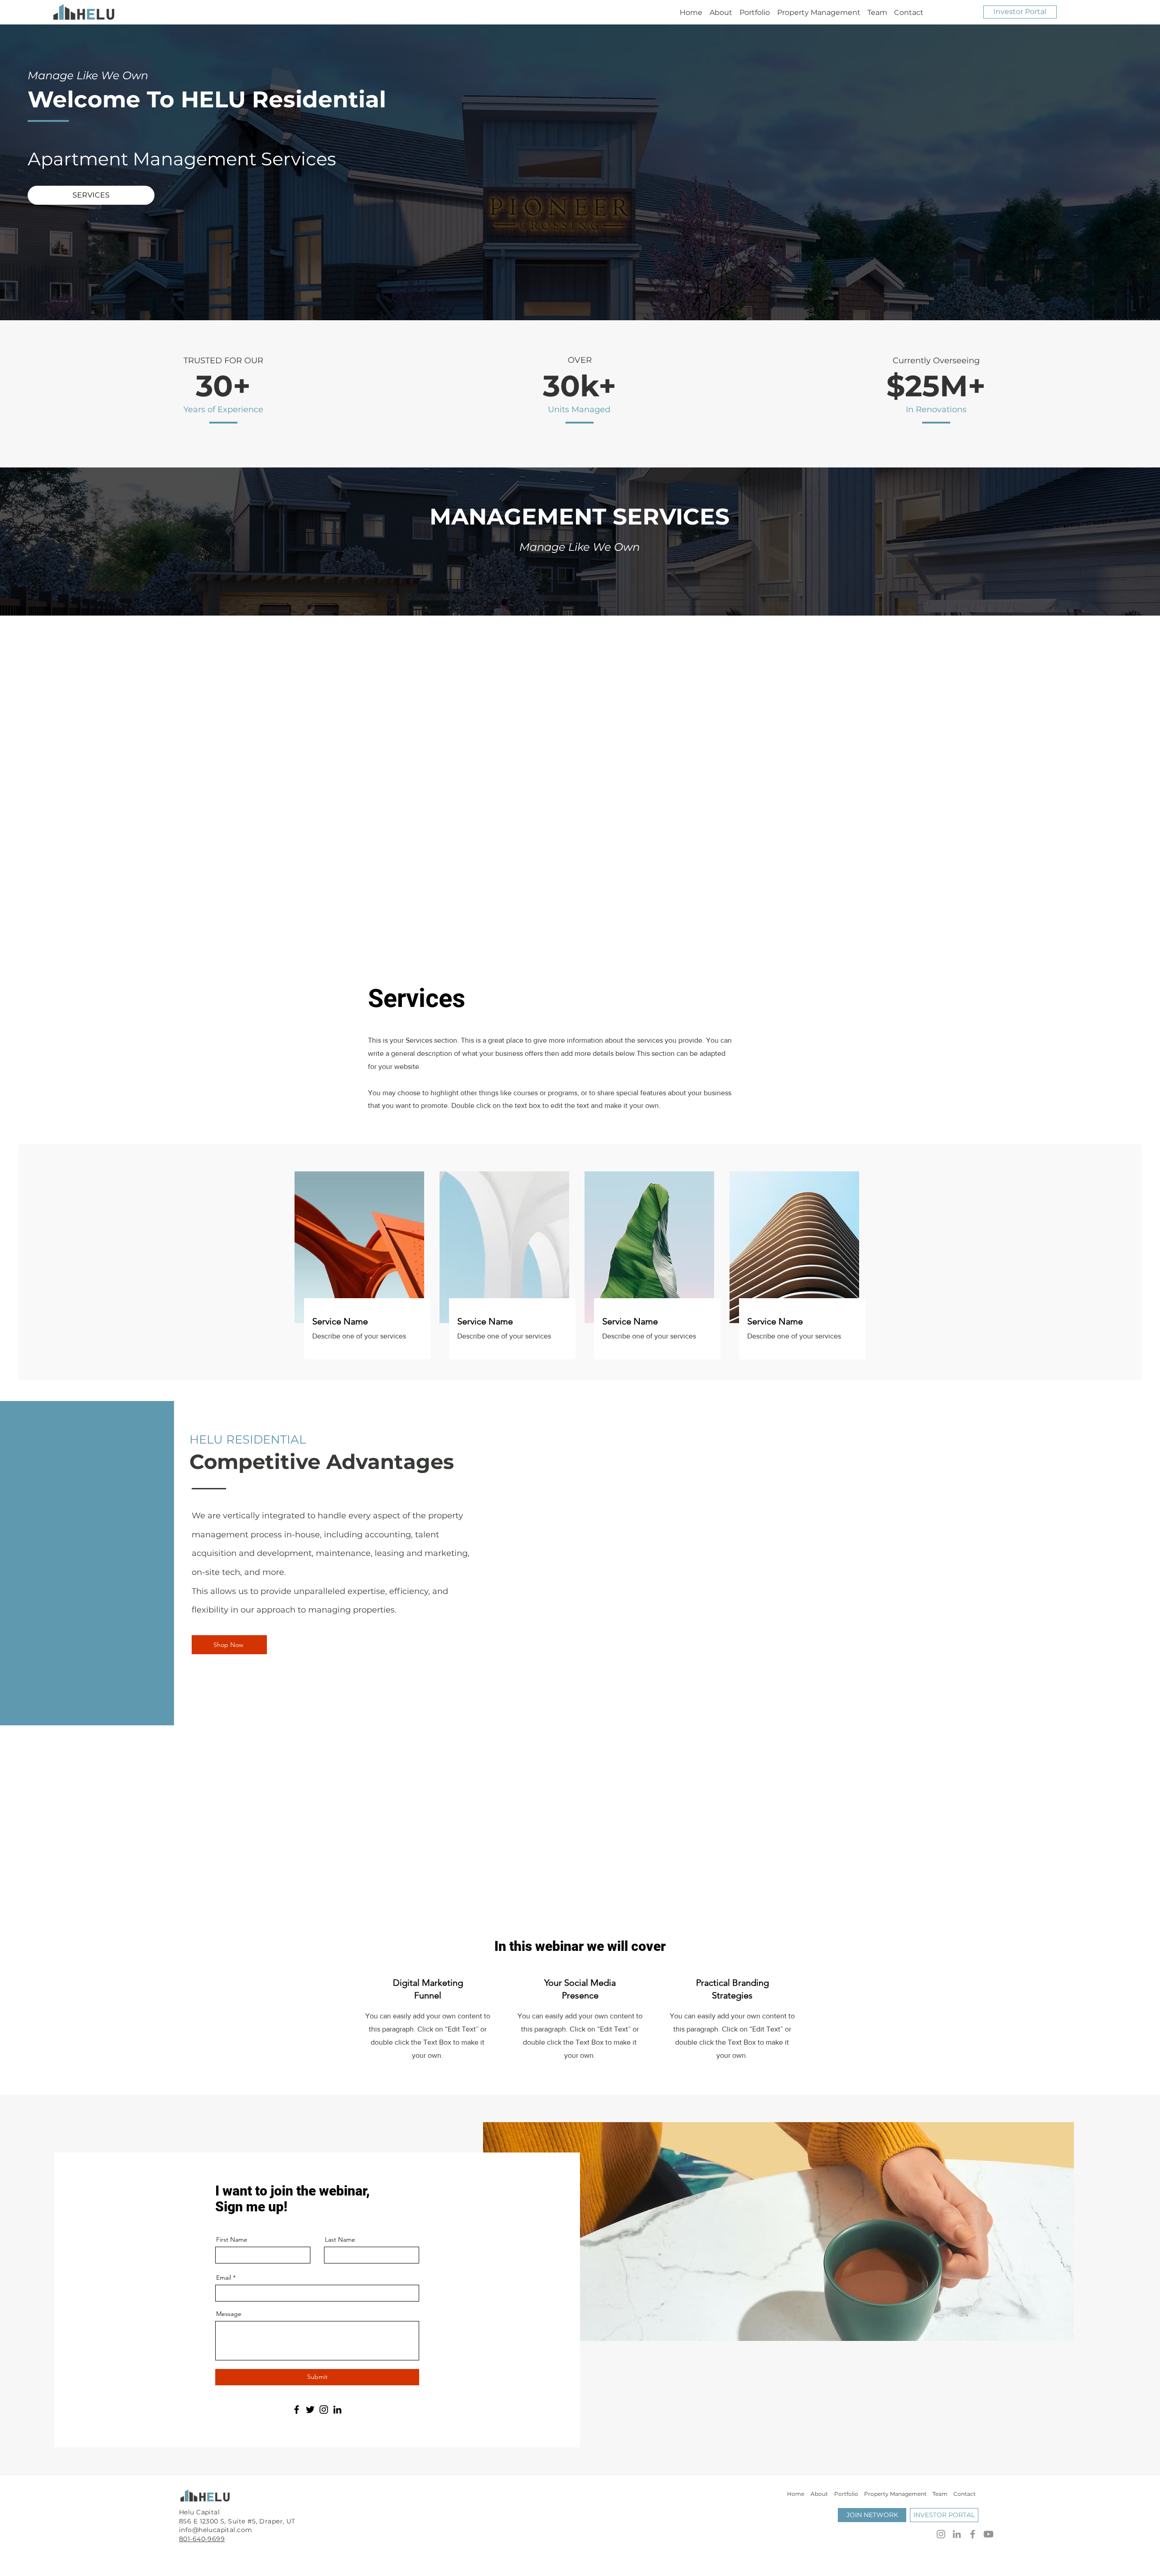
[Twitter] (310, 2410)
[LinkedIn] (337, 2410)
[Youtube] (988, 2534)
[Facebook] (297, 2410)
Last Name (340, 2239)
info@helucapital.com (215, 2530)
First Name (232, 2239)
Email (224, 2277)
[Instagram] (324, 2410)
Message (229, 2314)
